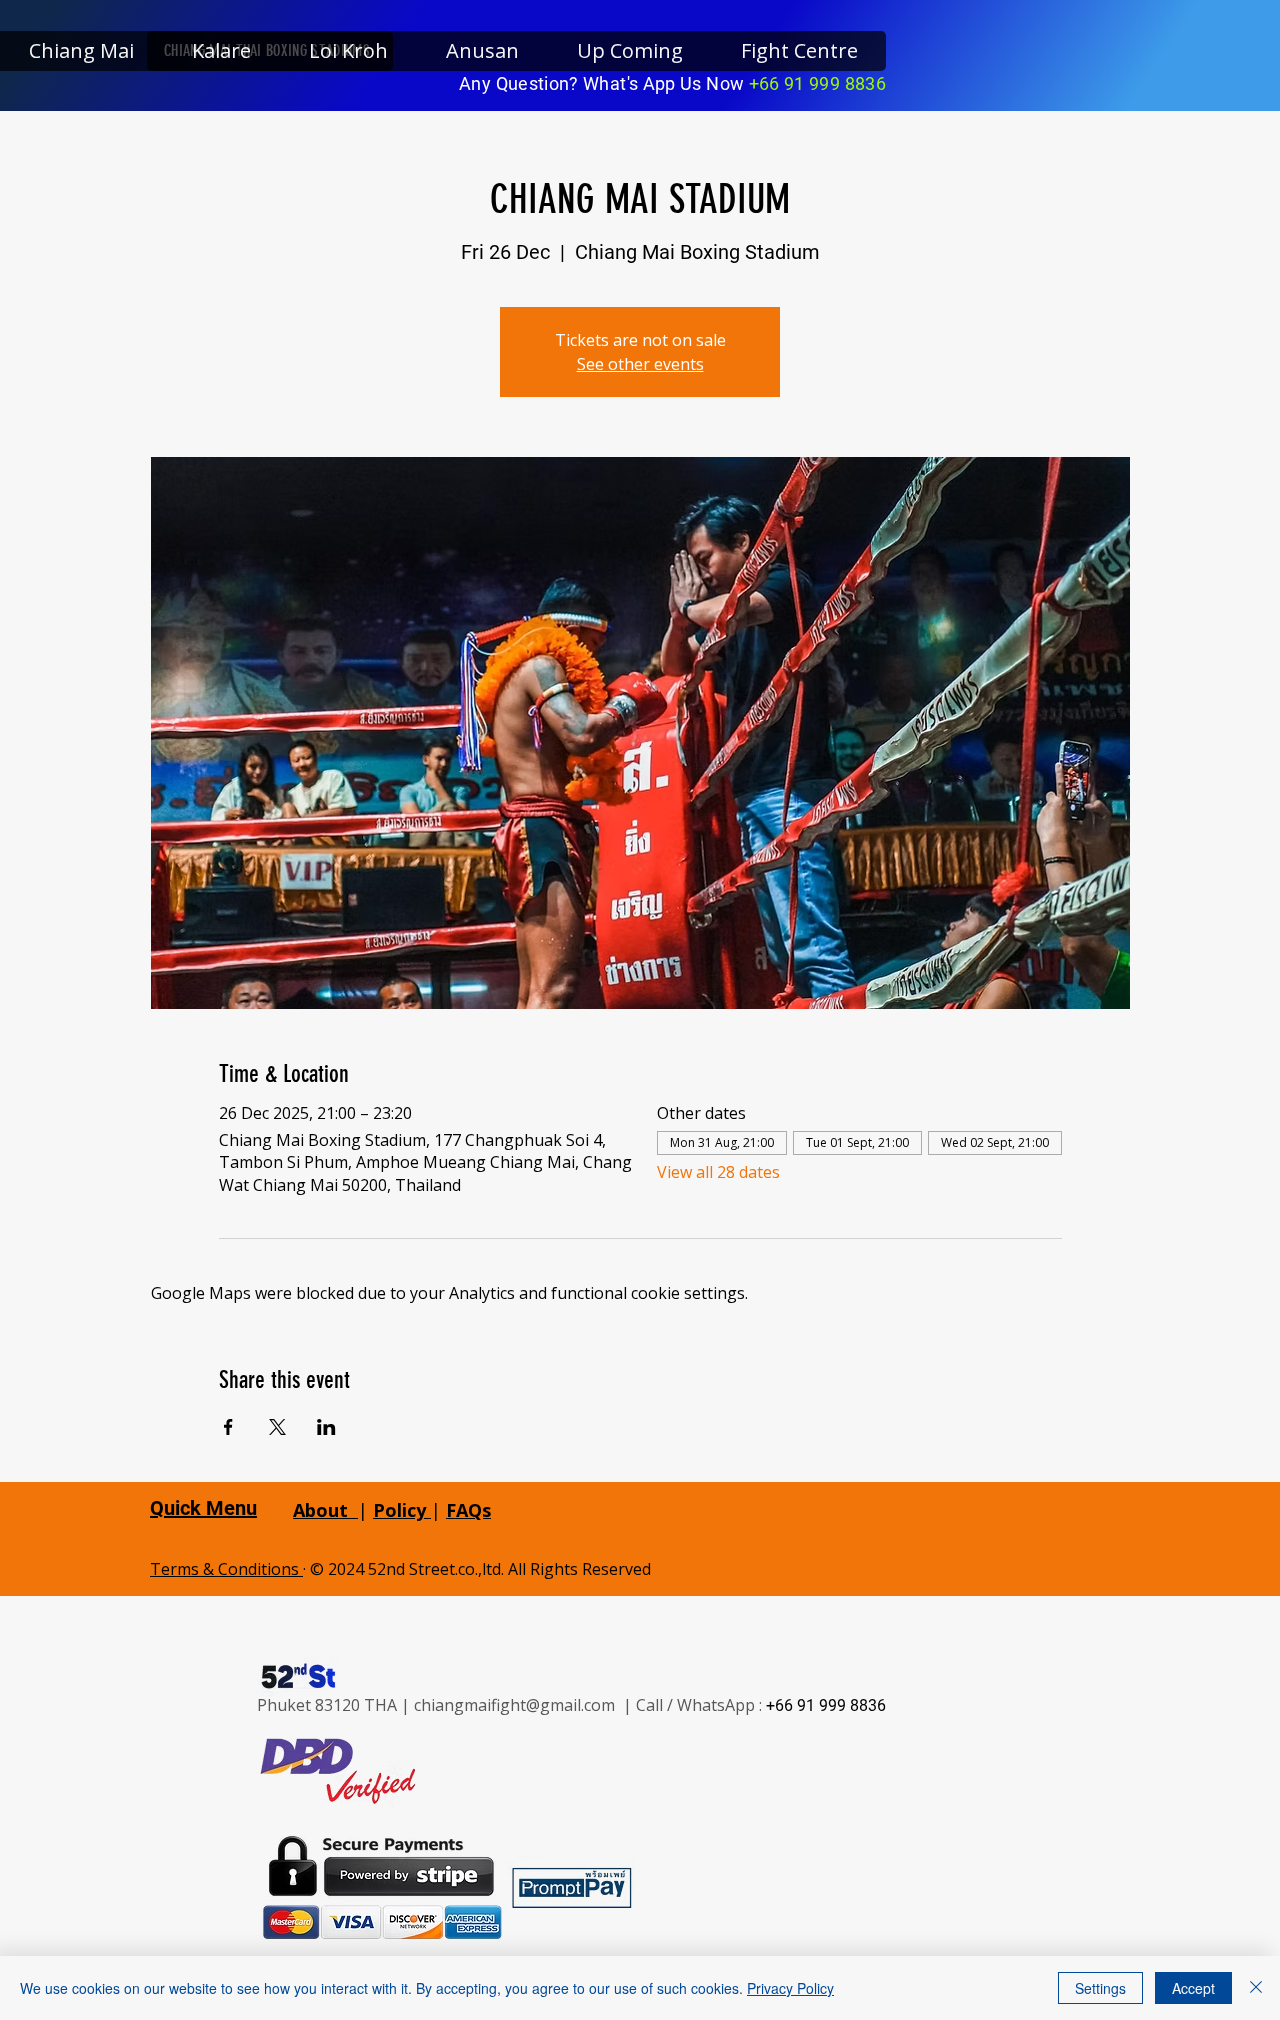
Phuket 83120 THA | (335, 1705)
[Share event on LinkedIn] (326, 1427)
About (320, 1510)
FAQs (468, 1510)
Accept (1193, 1988)
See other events (640, 364)
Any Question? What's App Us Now (604, 83)
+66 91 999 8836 (817, 83)
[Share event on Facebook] (228, 1427)
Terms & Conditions (226, 1569)
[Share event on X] (277, 1427)
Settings (1100, 1988)
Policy (402, 1510)
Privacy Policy (790, 1988)
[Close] (1256, 1988)
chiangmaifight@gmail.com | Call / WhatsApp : (590, 1705)
